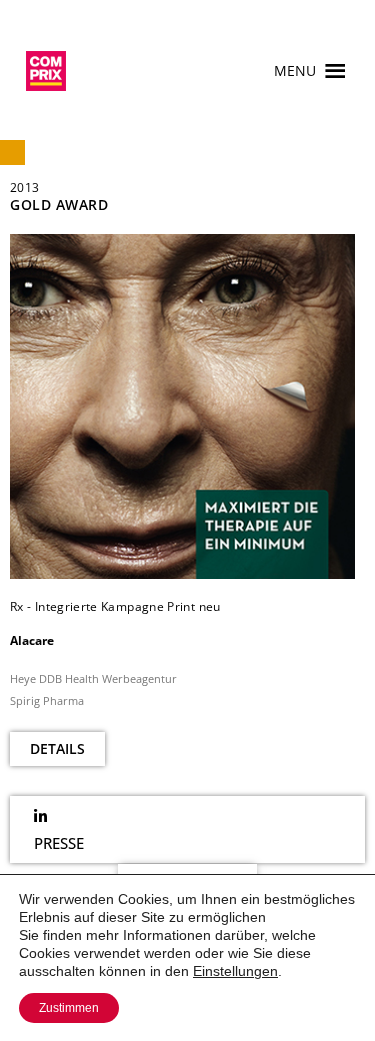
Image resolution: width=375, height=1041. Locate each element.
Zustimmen (69, 1008)
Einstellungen (235, 971)
